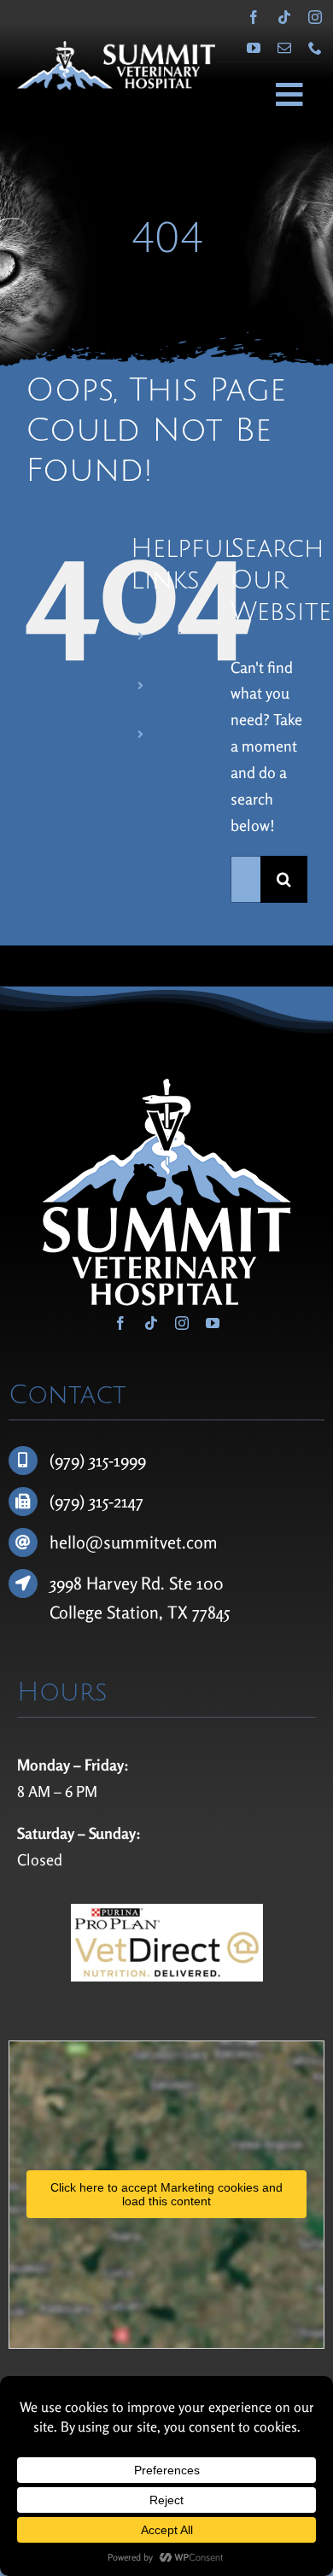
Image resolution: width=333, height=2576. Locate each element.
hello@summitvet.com (134, 1542)
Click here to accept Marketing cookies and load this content (166, 2194)
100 (210, 1583)
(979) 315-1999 (98, 1460)
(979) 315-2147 (96, 1501)
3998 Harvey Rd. (109, 1583)
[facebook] (254, 17)
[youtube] (254, 48)
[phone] (315, 48)
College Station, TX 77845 (140, 1612)
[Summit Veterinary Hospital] (116, 49)
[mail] (284, 48)
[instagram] (315, 17)
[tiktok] (284, 17)
